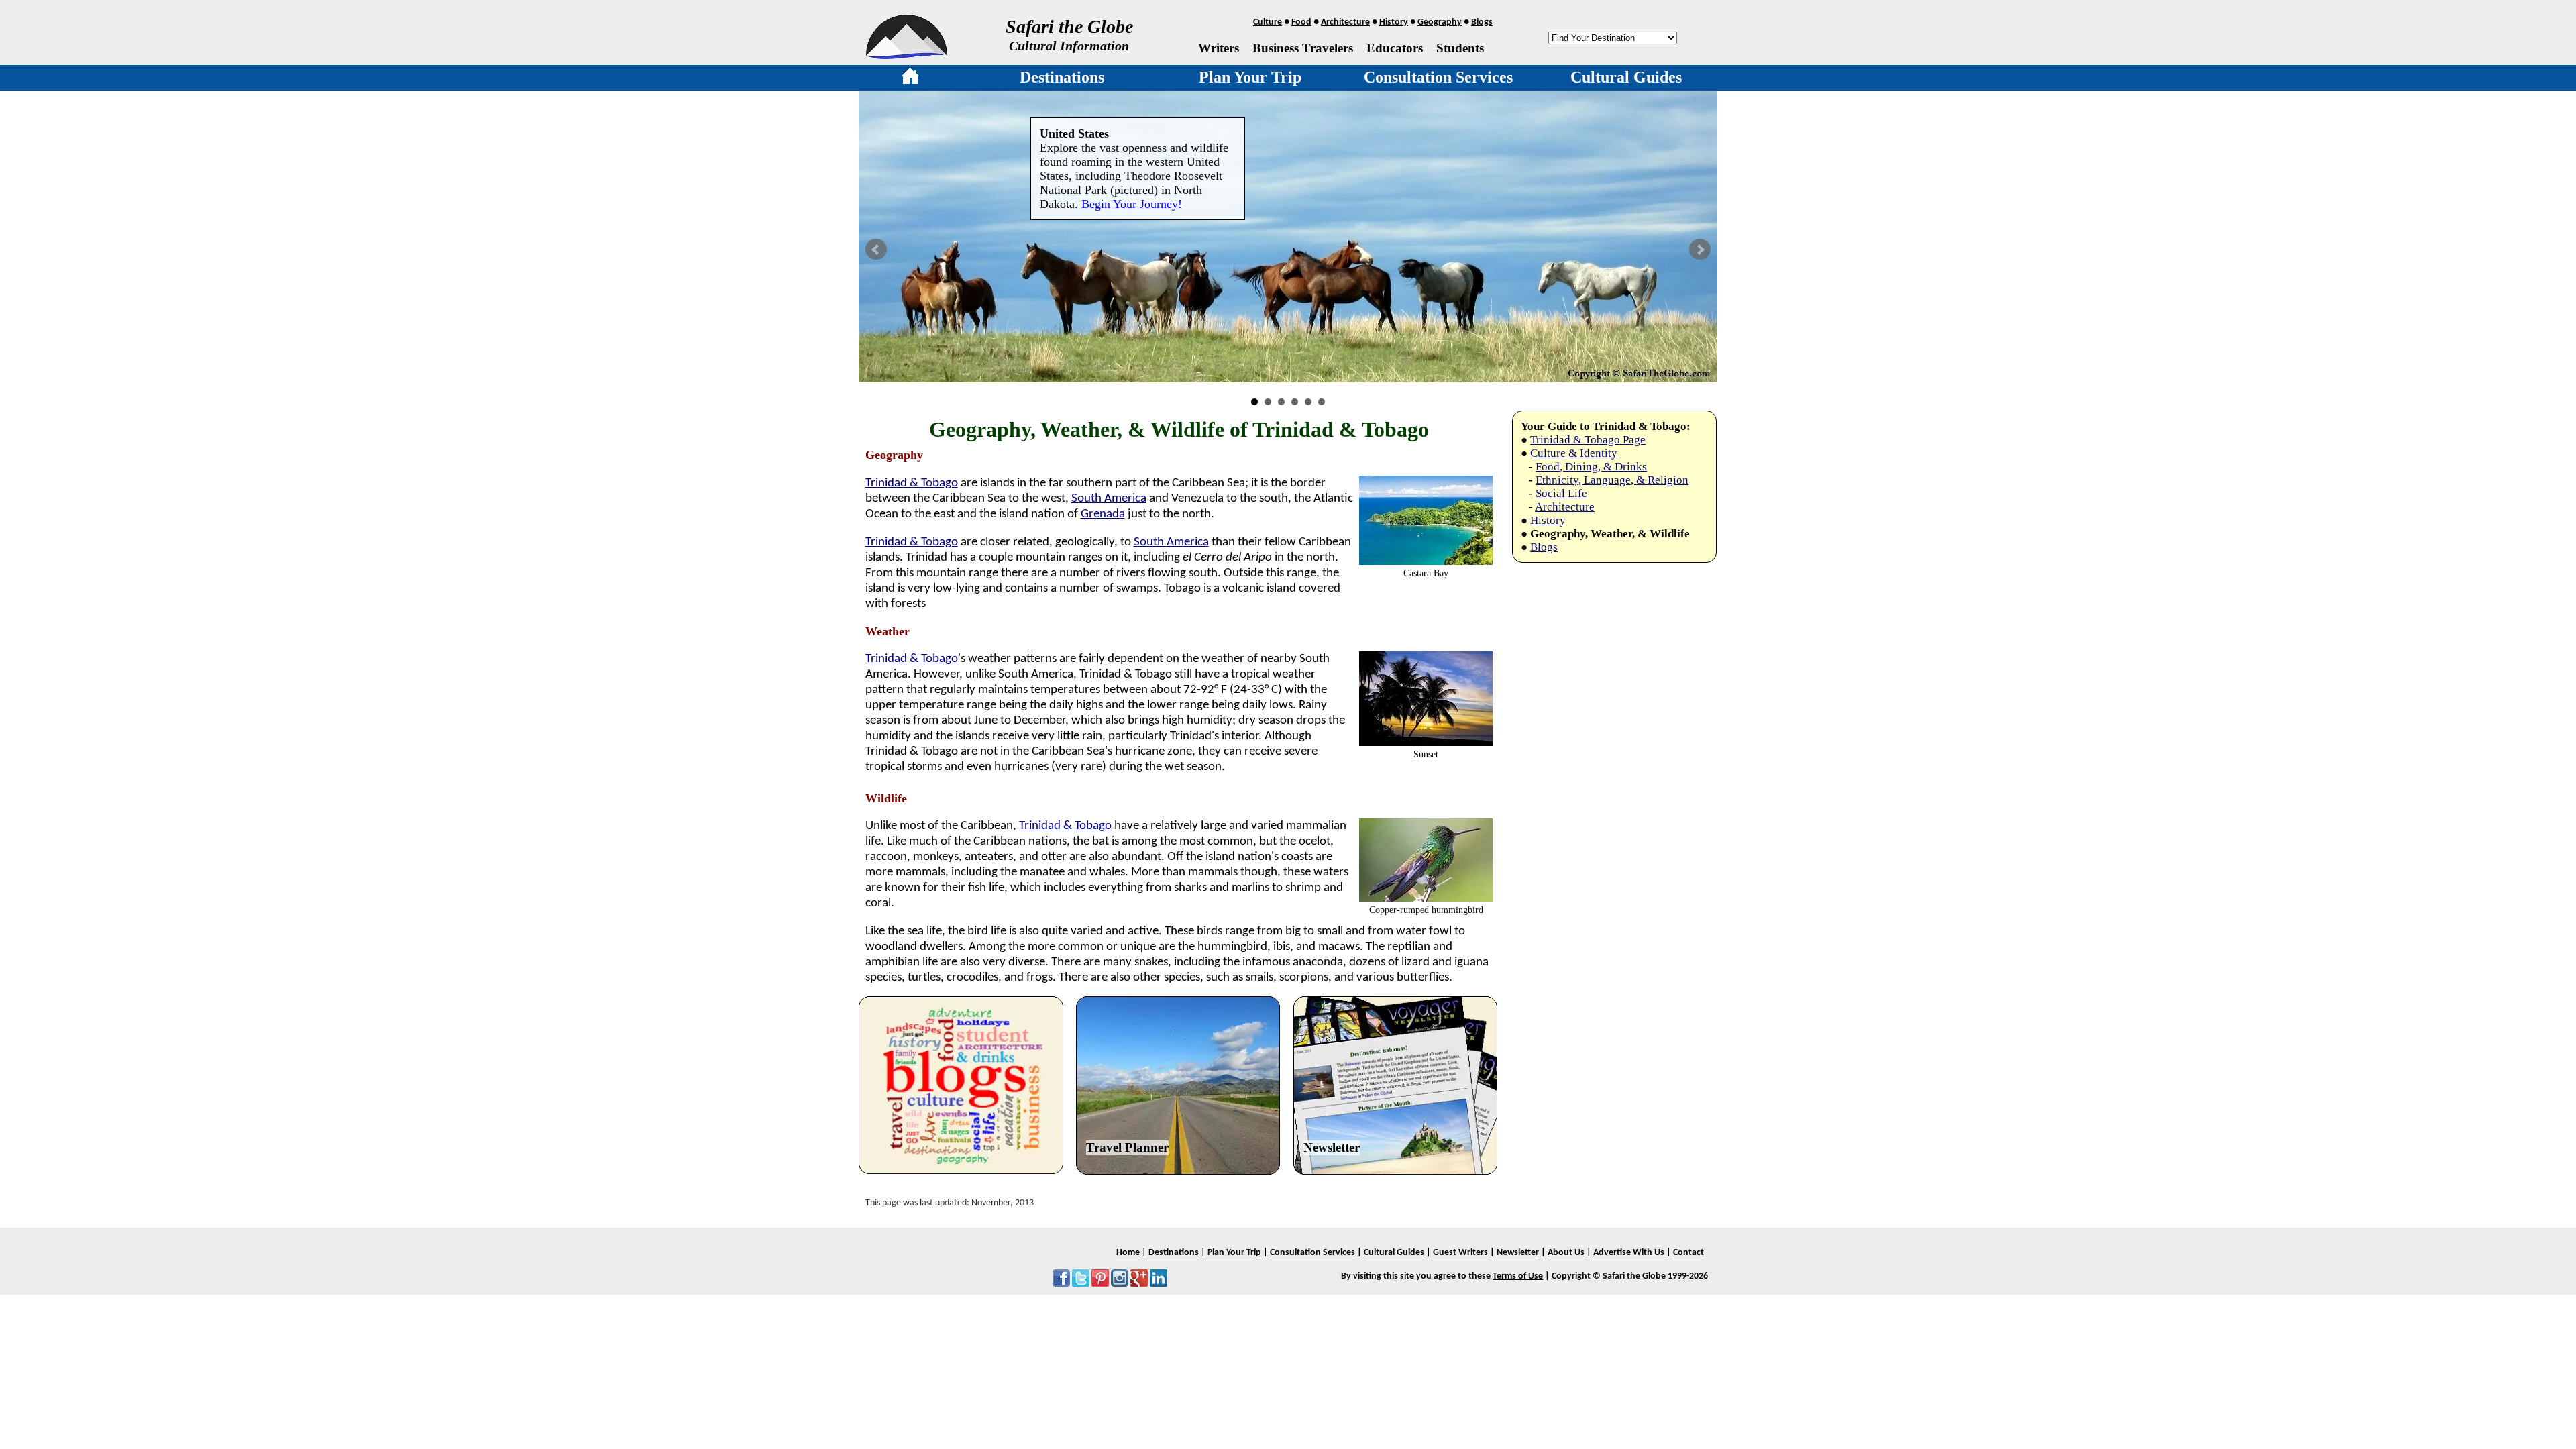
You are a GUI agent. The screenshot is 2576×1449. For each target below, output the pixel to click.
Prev (876, 250)
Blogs (1482, 22)
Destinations (1062, 77)
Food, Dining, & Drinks (1591, 467)
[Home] (910, 78)
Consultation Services (1438, 77)
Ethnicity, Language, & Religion (1612, 480)
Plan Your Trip (1250, 77)
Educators (1395, 48)
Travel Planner (1127, 1147)
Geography (1440, 22)
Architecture (1345, 22)
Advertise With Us (1629, 1253)
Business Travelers (1303, 48)
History (1394, 22)
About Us (1566, 1253)
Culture (1268, 22)
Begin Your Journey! (1132, 204)
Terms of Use (1518, 1276)
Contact (1688, 1253)
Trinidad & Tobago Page (1588, 440)
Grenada (1103, 514)
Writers (1219, 48)
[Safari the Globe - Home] (907, 54)
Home (1128, 1253)
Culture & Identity (1574, 453)
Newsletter (1332, 1147)
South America (1109, 499)
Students (1460, 48)
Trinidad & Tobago (912, 483)
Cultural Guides (1626, 77)
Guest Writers (1460, 1253)
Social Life (1561, 493)
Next (1700, 250)
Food (1301, 22)
